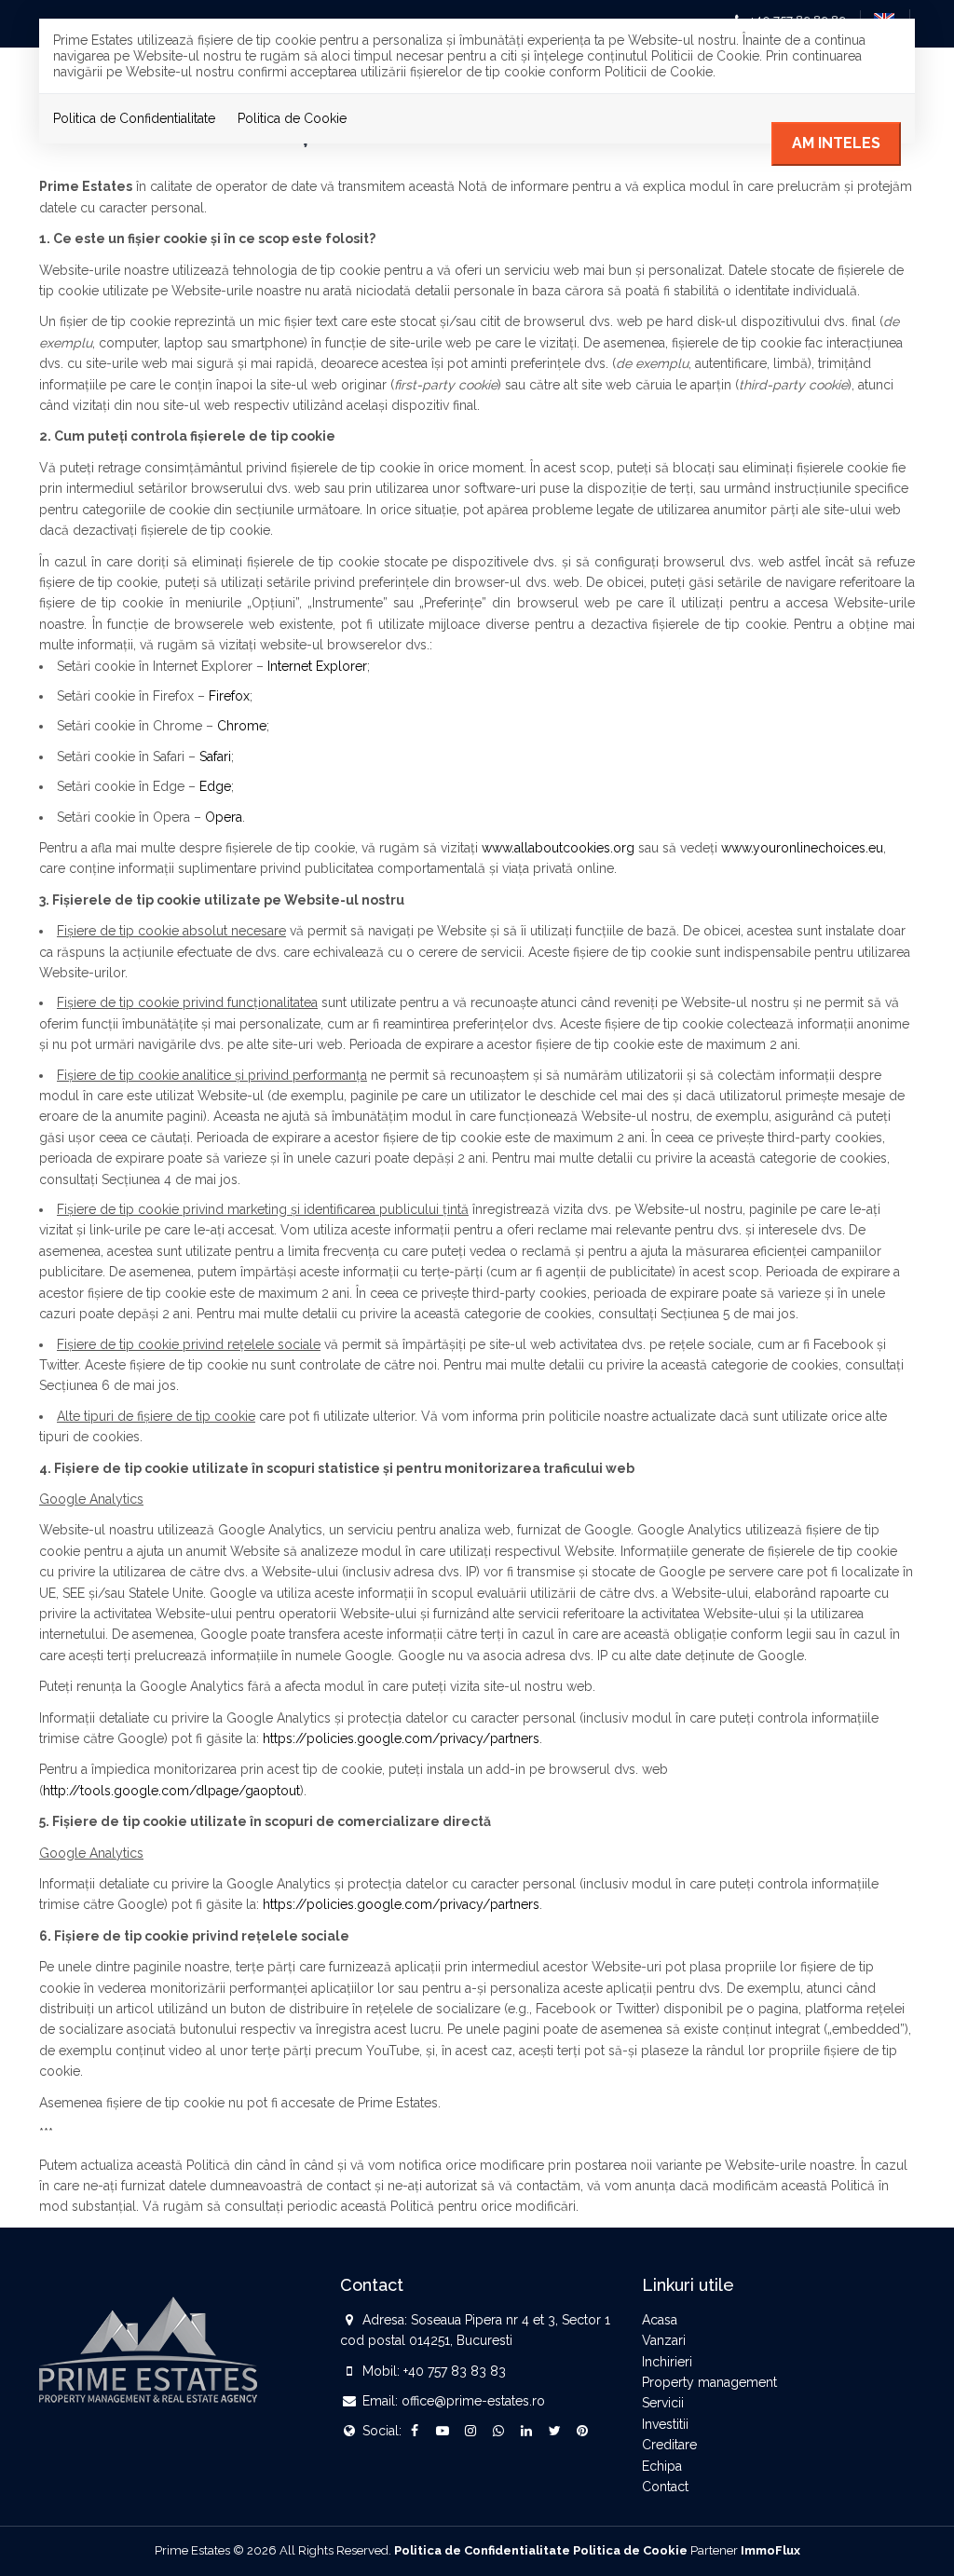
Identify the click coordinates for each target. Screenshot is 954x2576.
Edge (215, 786)
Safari (215, 756)
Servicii (663, 2403)
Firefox (229, 696)
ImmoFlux (770, 2550)
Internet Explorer (317, 666)
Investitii (665, 2424)
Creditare (669, 2445)
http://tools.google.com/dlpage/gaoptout (171, 1791)
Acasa (660, 2320)
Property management (709, 2382)
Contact (665, 2487)
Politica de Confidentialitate (134, 118)
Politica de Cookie (292, 118)
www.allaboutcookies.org (558, 848)
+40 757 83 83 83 (455, 2371)
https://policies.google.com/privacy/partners (401, 1738)
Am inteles (836, 143)
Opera (224, 817)
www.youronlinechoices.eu (802, 848)
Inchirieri (667, 2362)
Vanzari (664, 2340)
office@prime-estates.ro (473, 2401)
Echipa (662, 2466)
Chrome (242, 726)
